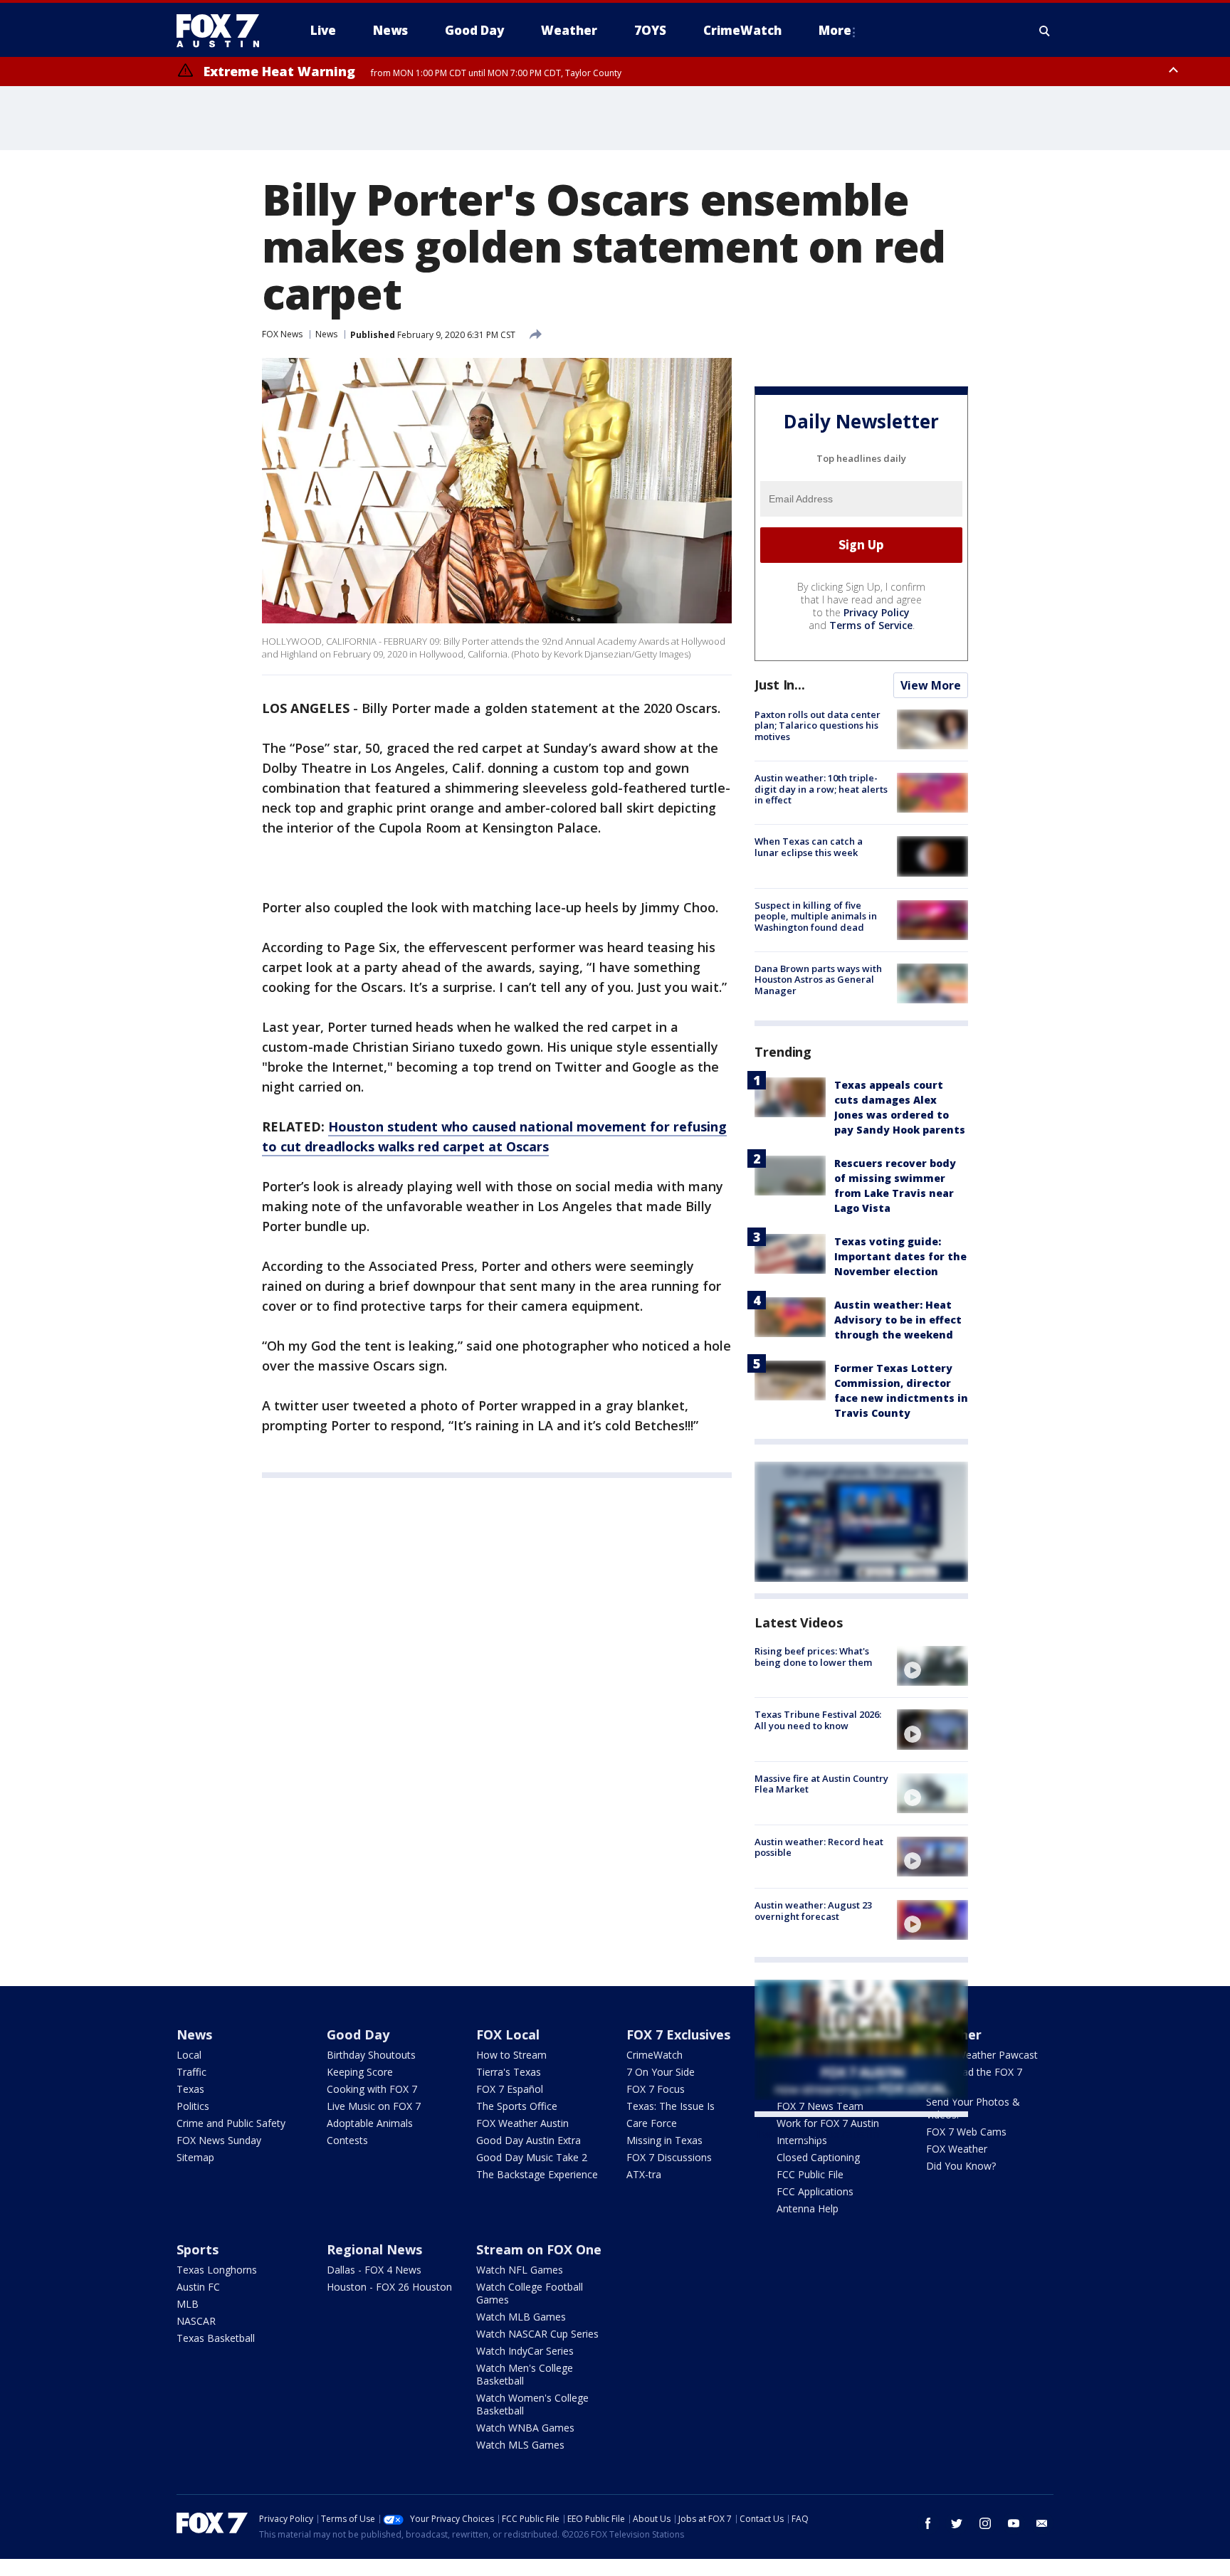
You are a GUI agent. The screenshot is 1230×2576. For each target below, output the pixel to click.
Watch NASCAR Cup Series (537, 2334)
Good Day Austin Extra (529, 2140)
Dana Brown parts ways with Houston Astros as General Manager (818, 980)
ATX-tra (644, 2174)
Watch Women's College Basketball (532, 2404)
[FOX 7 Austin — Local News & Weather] (224, 31)
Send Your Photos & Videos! (973, 2108)
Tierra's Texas (509, 2072)
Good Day (358, 2034)
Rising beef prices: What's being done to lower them (813, 1657)
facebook (928, 2523)
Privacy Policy (877, 612)
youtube (1014, 2523)
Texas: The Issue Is (671, 2106)
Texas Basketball (216, 2338)
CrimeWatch (655, 2055)
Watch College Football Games (530, 2293)
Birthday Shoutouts (371, 2055)
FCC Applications (815, 2191)
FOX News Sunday (219, 2140)
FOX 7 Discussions (669, 2157)
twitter (957, 2523)
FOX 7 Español (510, 2089)
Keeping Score (360, 2072)
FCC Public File (810, 2174)
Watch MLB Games (521, 2317)
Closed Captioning (818, 2157)
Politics (193, 2106)
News (326, 334)
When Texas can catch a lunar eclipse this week (809, 847)
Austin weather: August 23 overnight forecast (813, 1911)
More (835, 30)
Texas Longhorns (217, 2270)
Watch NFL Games (520, 2270)
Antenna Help (808, 2208)
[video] (932, 1666)
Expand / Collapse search (1045, 31)
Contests (347, 2140)
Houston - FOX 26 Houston (389, 2287)
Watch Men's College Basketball (525, 2374)
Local (189, 2055)
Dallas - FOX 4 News (374, 2270)
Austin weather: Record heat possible (819, 1847)
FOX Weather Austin (522, 2123)
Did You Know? (961, 2166)
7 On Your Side (661, 2072)
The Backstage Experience (537, 2174)
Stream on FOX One (539, 2249)
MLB (188, 2304)
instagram (985, 2523)
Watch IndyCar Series (525, 2351)
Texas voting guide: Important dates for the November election (900, 1256)
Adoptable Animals (370, 2123)
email (1042, 2523)
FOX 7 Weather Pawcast (982, 2055)
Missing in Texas (664, 2140)
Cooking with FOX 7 (372, 2089)
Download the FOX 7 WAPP (974, 2078)
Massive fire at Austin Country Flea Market (821, 1784)
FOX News (282, 334)
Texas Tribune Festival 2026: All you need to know (818, 1720)
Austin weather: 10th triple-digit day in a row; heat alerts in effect (821, 789)
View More (931, 685)
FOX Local (508, 2034)
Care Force (652, 2123)
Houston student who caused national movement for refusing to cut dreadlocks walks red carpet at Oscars (494, 1136)
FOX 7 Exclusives (678, 2034)
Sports (198, 2249)
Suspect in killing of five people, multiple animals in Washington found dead (816, 916)
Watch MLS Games (520, 2445)
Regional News (374, 2249)
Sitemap (195, 2157)
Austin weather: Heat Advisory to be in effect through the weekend (898, 1320)
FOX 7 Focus (656, 2089)
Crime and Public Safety (231, 2123)
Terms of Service (871, 625)
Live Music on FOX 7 (374, 2106)
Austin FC (198, 2287)
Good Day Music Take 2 (532, 2157)
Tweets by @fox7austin (817, 2134)
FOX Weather (957, 2149)
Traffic (191, 2072)
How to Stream (511, 2055)
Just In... (780, 685)
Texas (190, 2089)
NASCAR (196, 2321)
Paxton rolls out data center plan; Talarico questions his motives (818, 725)
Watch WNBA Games (525, 2428)
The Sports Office (517, 2106)
